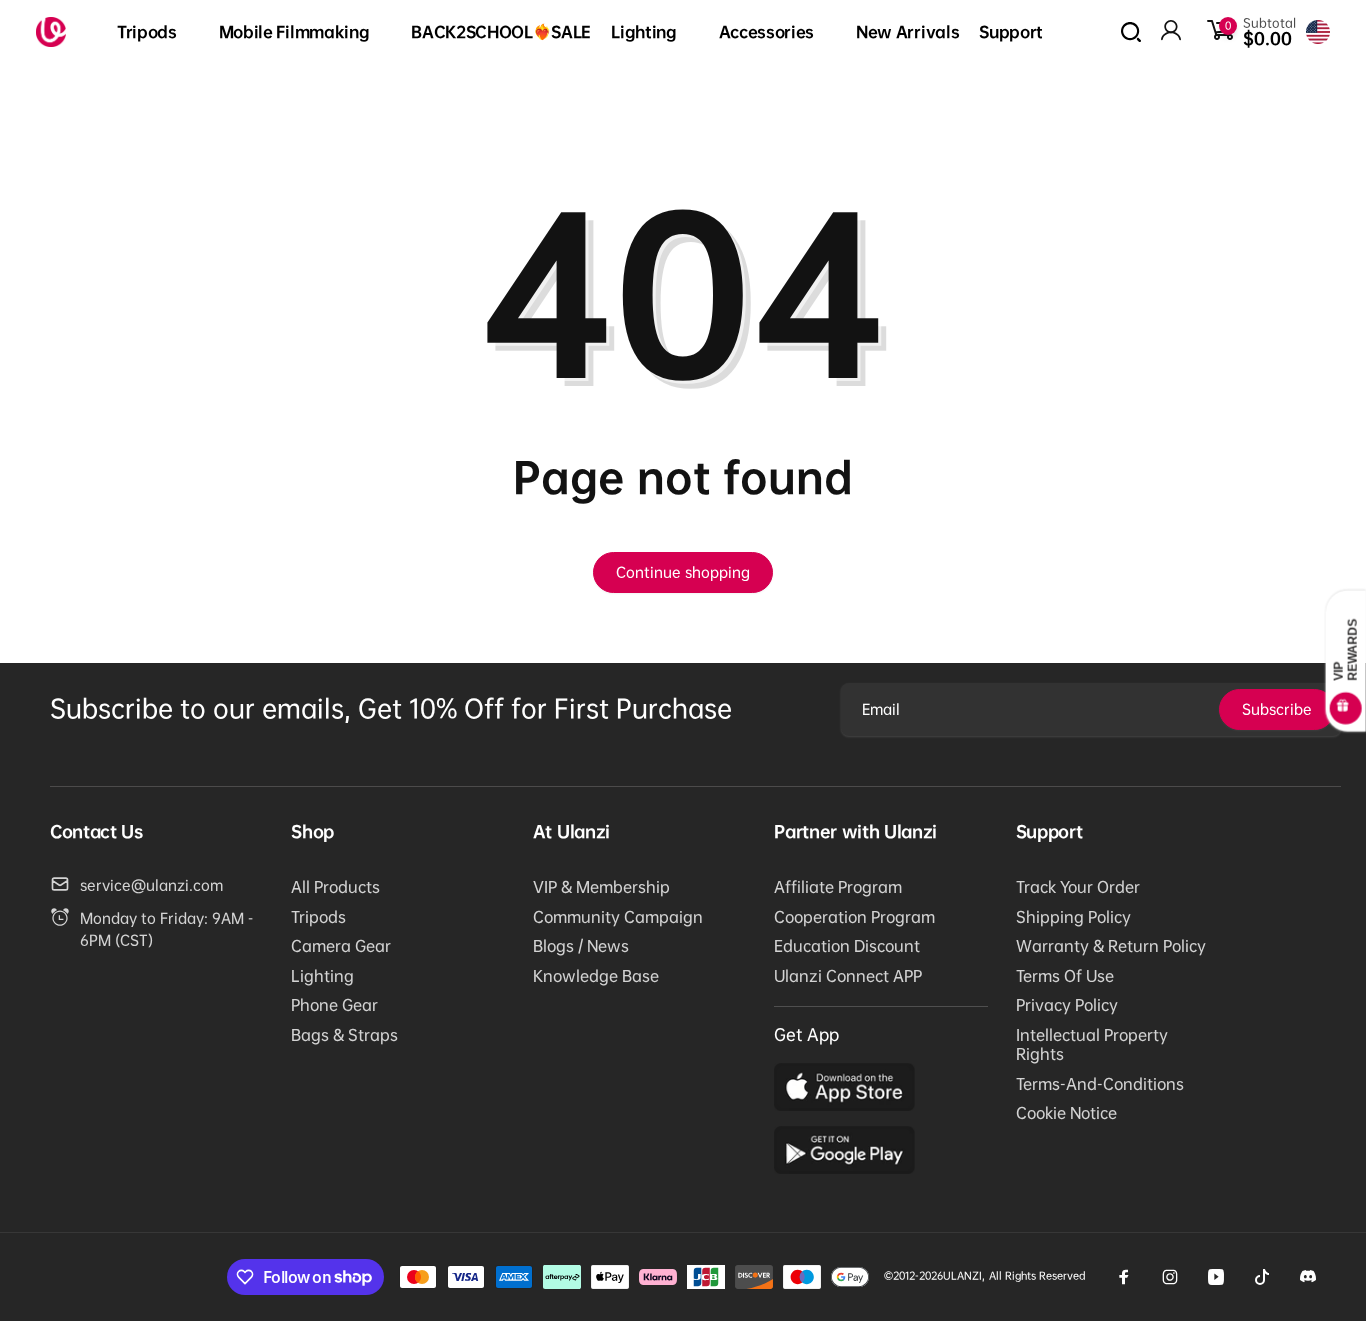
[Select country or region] (1318, 32)
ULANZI (962, 1275)
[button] (158, 32)
